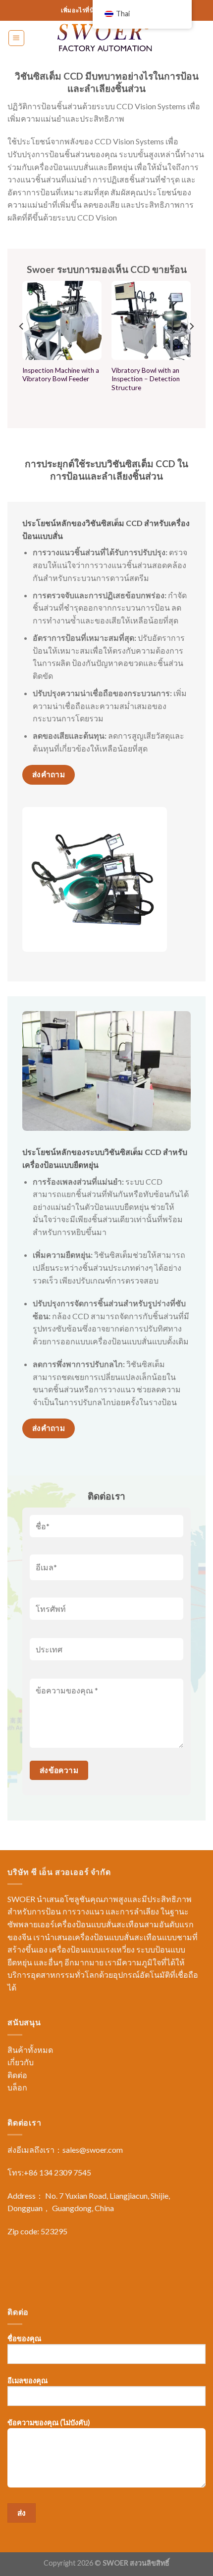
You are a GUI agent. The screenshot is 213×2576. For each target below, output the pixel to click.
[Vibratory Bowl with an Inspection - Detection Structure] (151, 320)
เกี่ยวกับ (21, 2062)
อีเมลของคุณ (27, 2380)
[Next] (191, 346)
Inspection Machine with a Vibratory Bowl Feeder (61, 375)
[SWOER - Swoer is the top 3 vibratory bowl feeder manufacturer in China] (106, 38)
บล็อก (17, 2087)
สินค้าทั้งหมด (30, 2050)
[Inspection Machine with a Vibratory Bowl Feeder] (62, 320)
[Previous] (22, 346)
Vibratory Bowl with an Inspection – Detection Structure (146, 379)
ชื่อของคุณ (24, 2338)
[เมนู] (17, 38)
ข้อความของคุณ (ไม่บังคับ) (49, 2422)
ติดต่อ (17, 2075)
